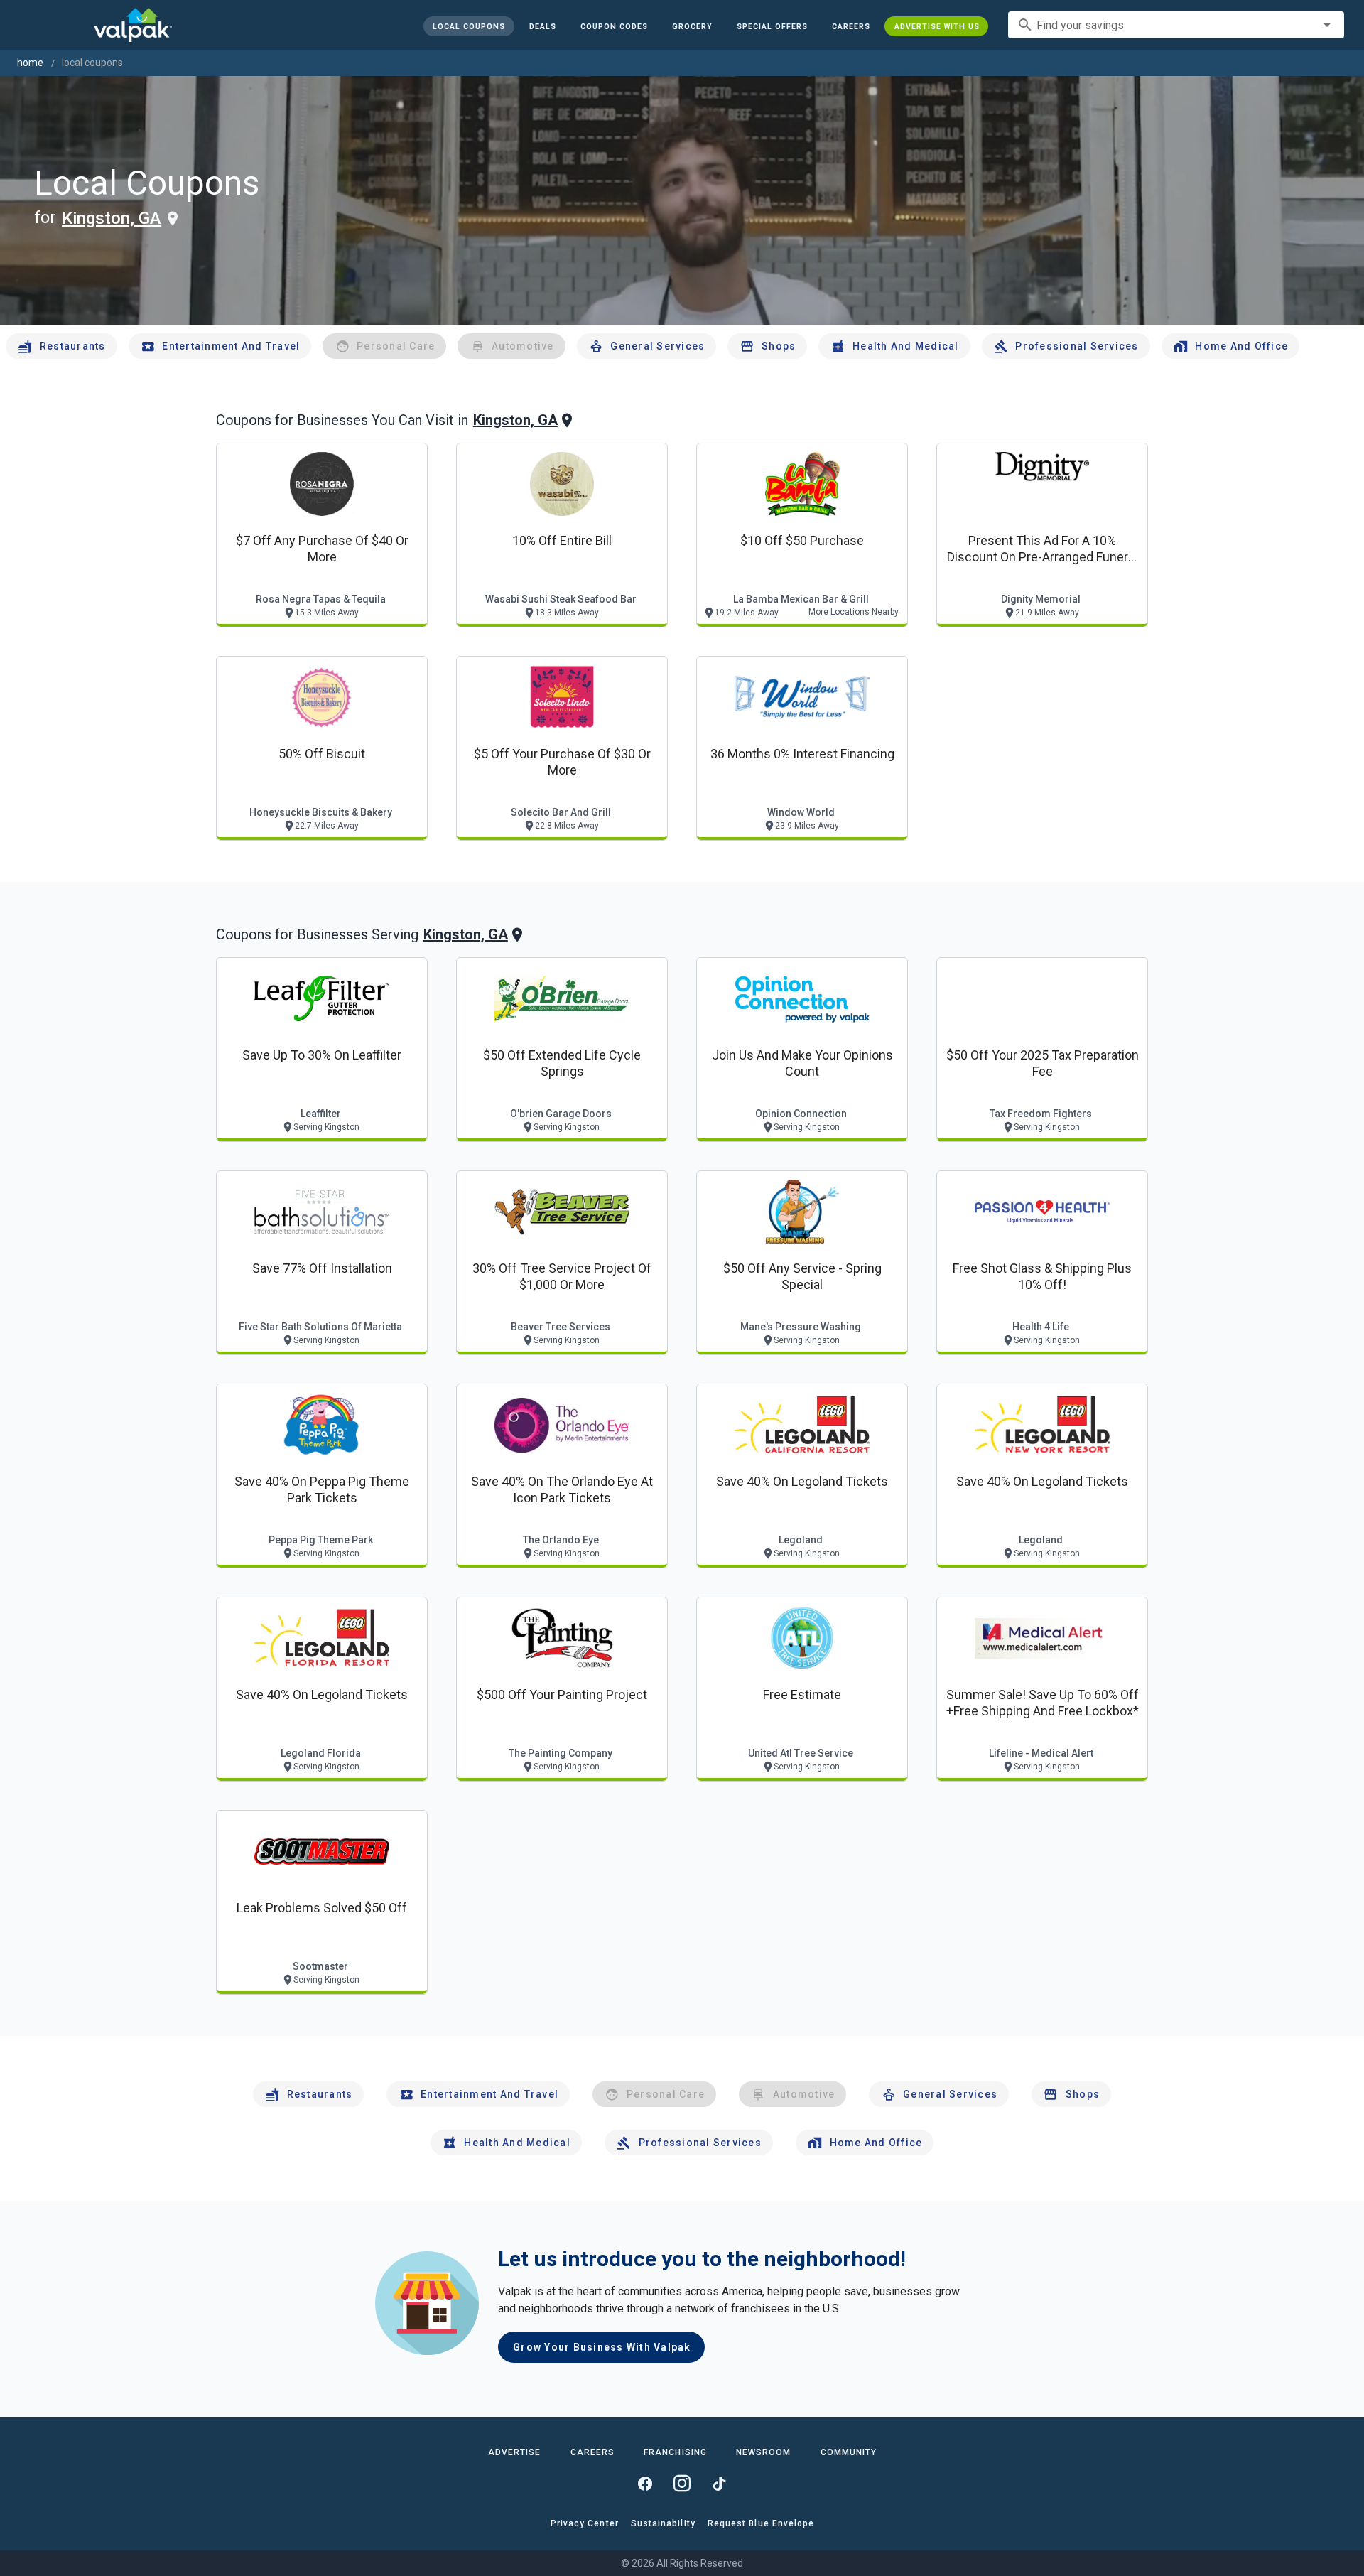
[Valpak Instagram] (682, 2484)
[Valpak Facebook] (645, 2484)
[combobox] (1176, 25)
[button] (772, 26)
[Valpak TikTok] (719, 2484)
